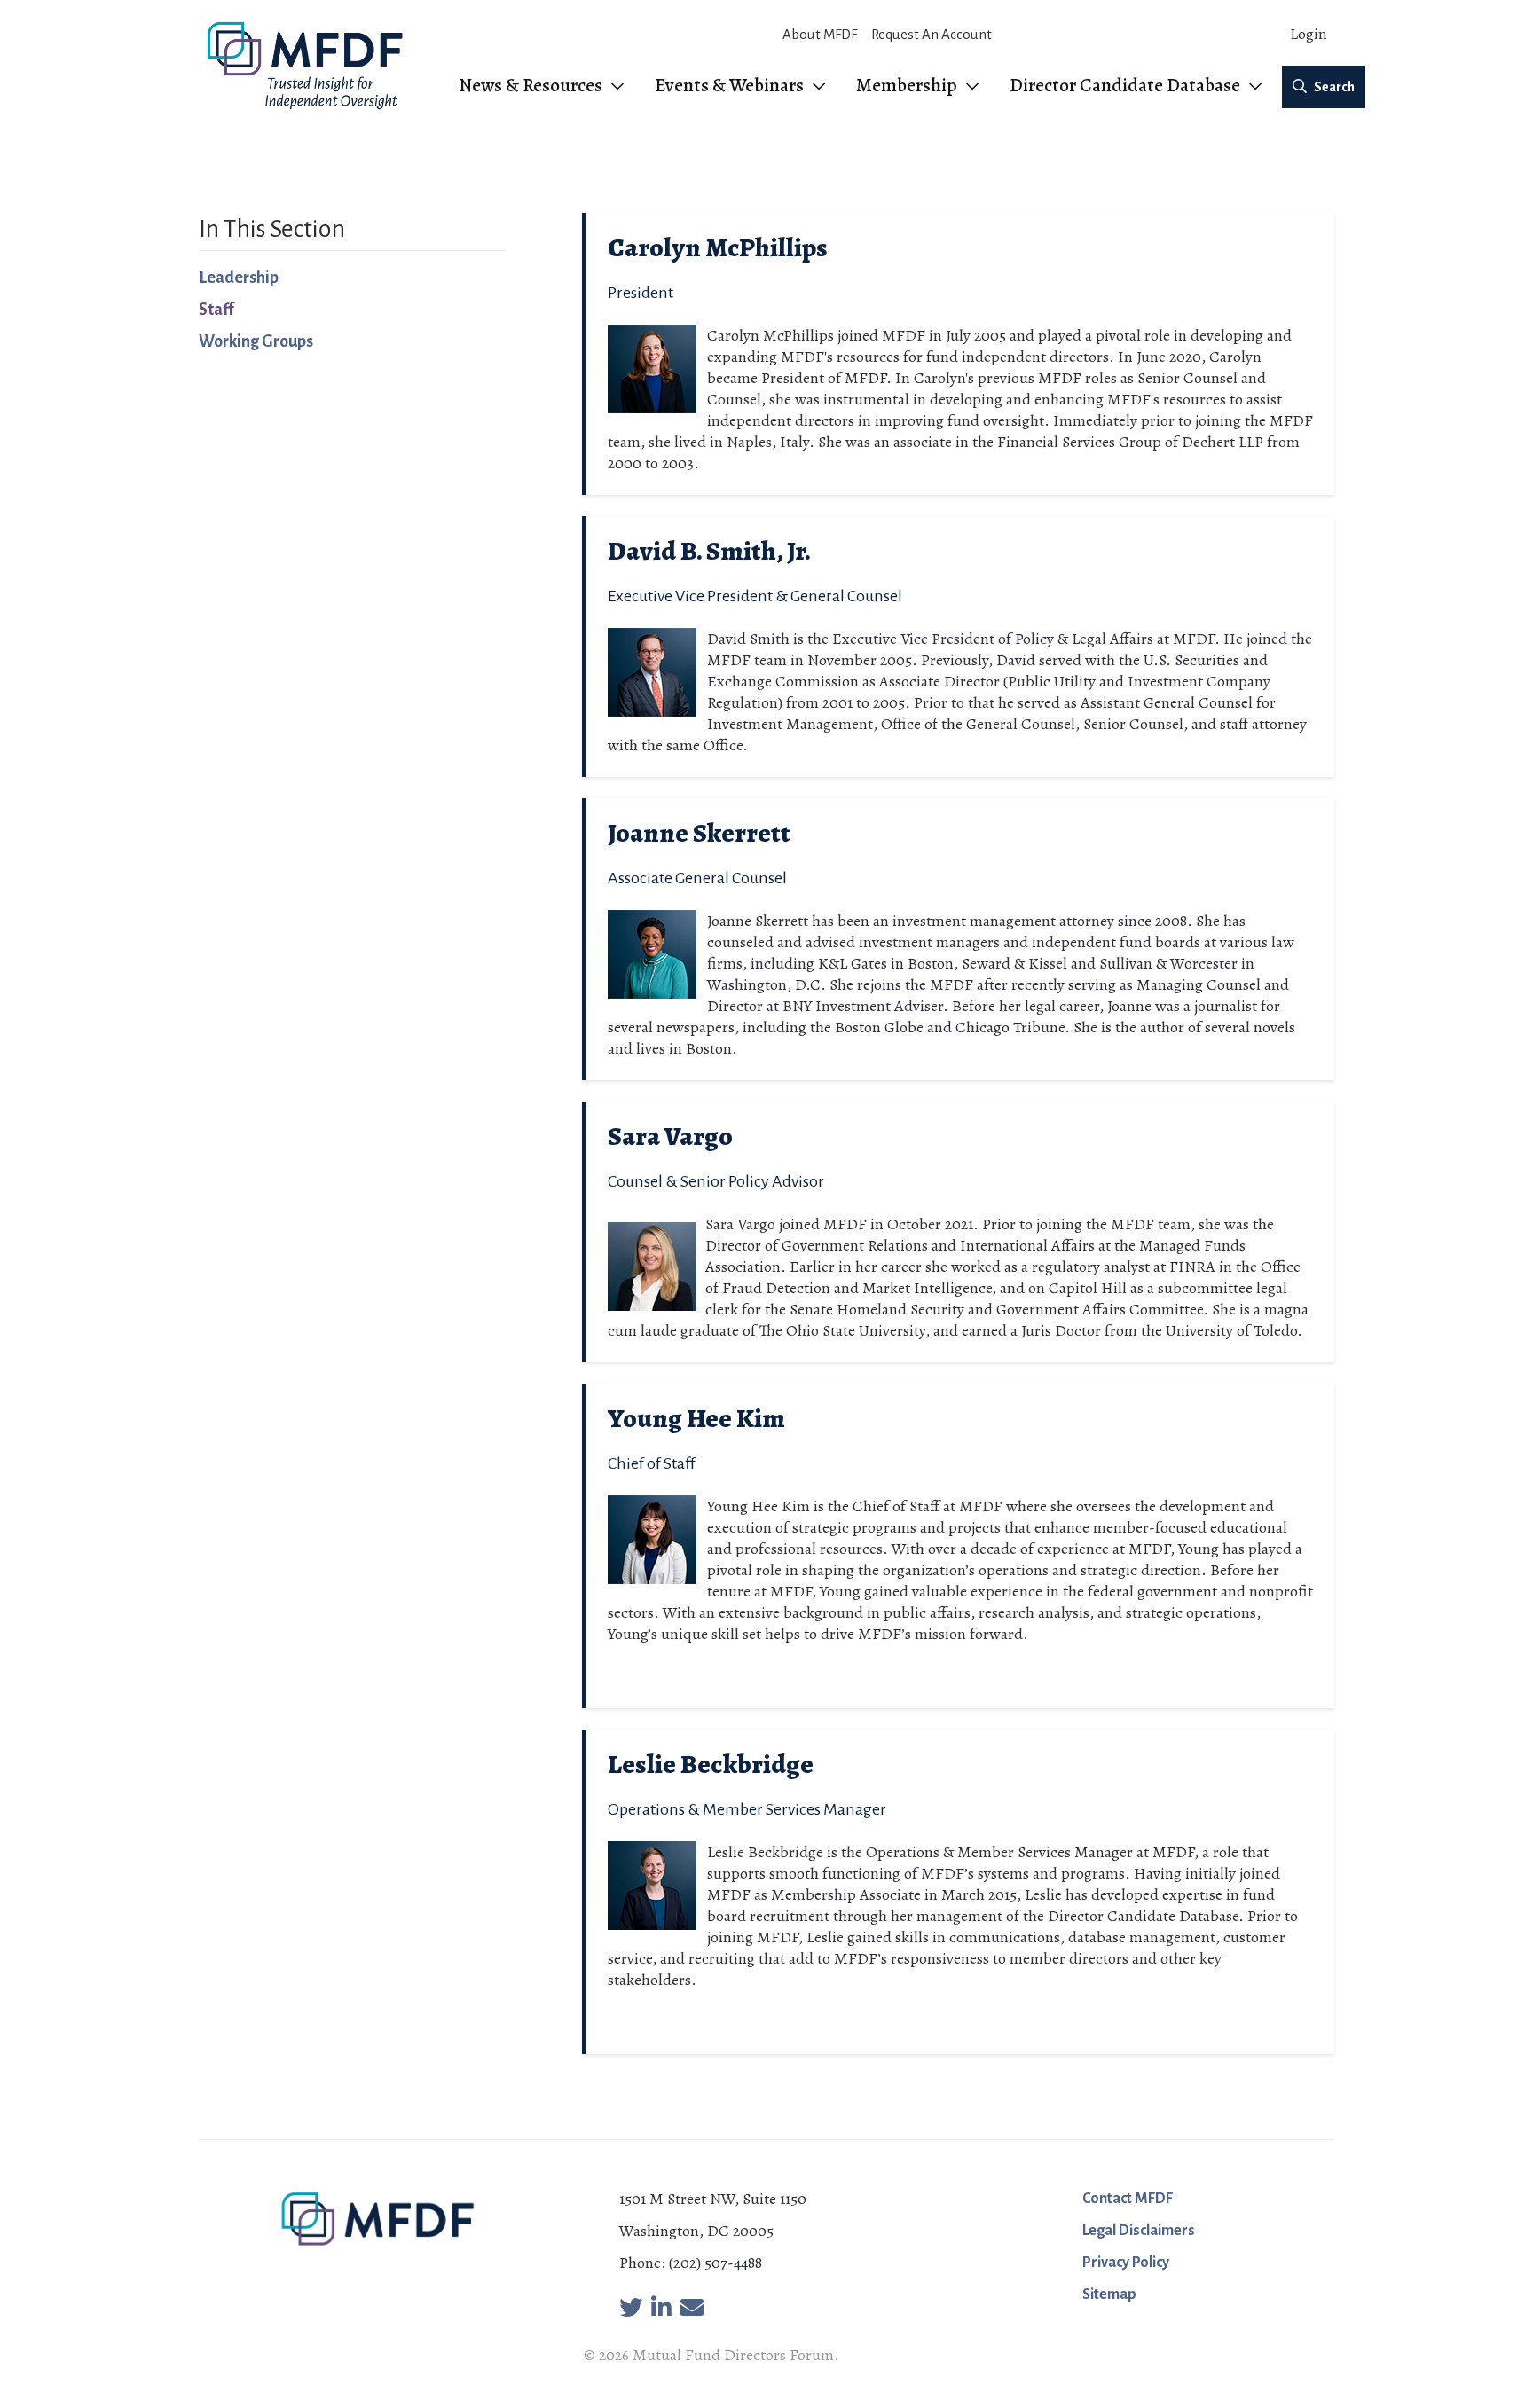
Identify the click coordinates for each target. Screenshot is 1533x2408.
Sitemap (1109, 2294)
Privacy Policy (1126, 2263)
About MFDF (820, 34)
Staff (216, 310)
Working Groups (256, 341)
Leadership (239, 278)
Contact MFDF (1128, 2199)
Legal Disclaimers (1139, 2231)
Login (1309, 34)
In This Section (272, 229)
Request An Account (932, 34)
